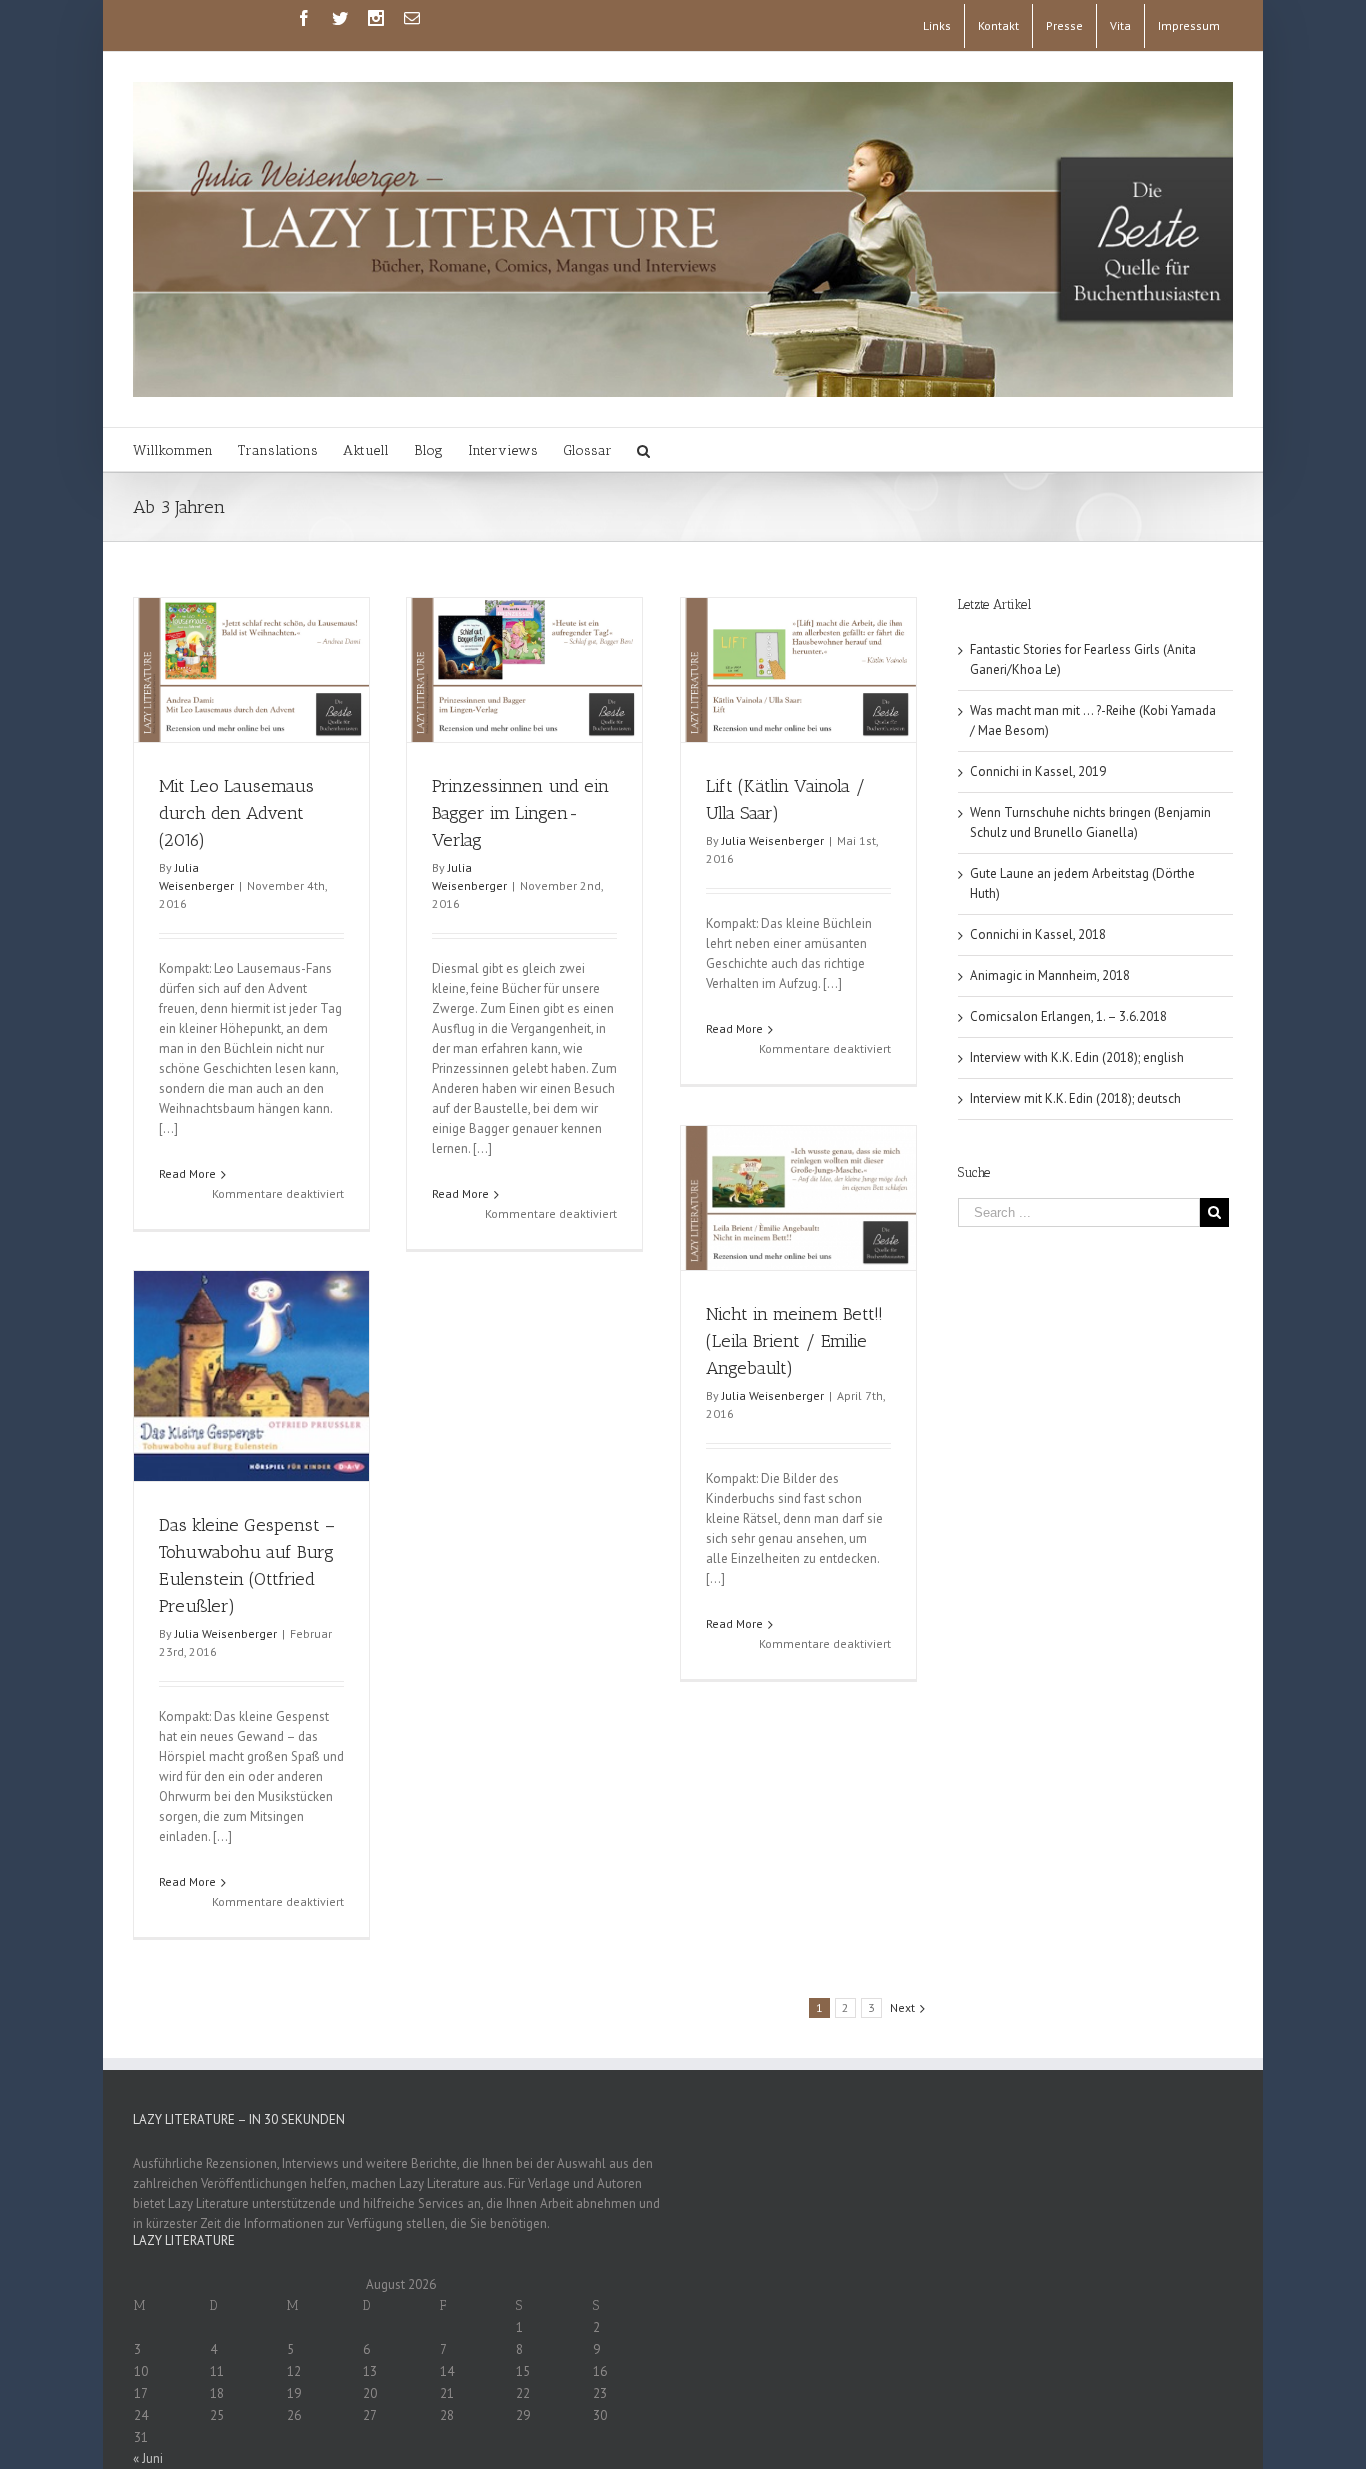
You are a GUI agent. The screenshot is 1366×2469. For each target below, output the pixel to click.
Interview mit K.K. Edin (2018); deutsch (1075, 1098)
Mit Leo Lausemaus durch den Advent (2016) (236, 813)
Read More (187, 1173)
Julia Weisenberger (773, 840)
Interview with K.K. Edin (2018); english (1077, 1057)
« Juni (148, 2458)
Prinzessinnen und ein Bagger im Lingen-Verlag (520, 813)
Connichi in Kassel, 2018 (1038, 934)
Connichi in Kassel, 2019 (1038, 771)
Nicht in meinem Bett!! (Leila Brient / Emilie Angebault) (794, 1341)
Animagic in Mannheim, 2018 (1050, 975)
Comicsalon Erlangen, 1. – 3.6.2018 (1068, 1016)
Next (902, 2007)
